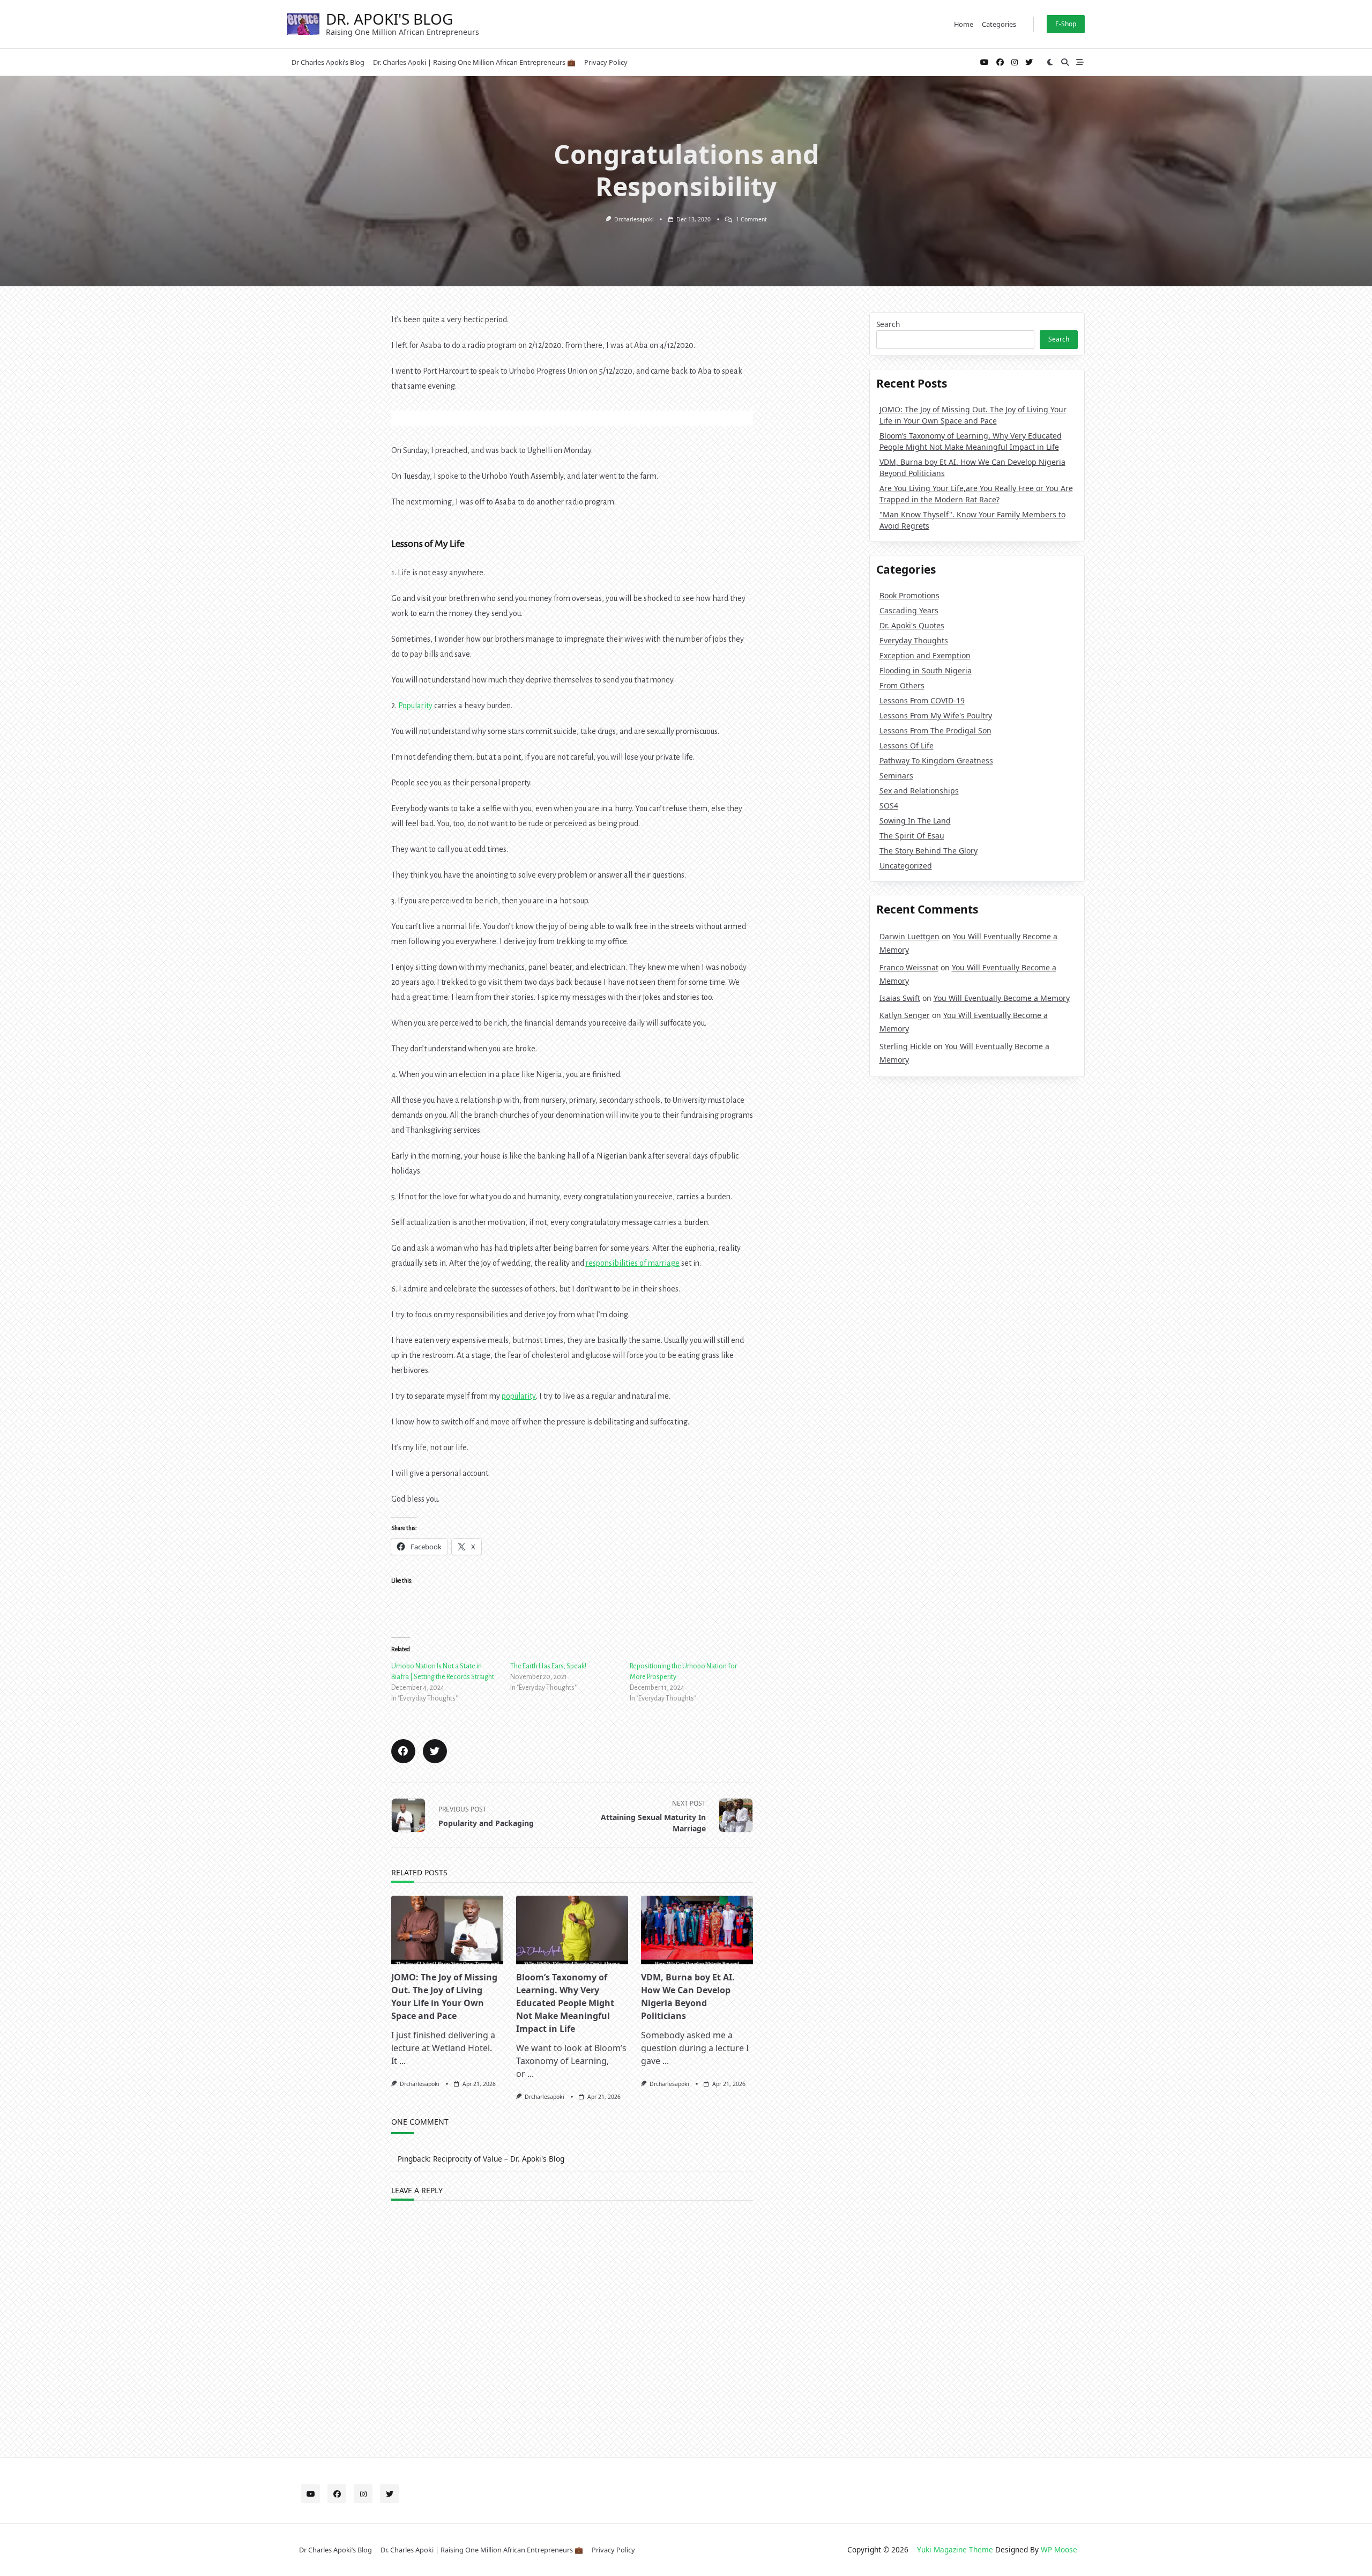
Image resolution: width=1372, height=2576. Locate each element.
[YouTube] (985, 62)
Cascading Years (909, 610)
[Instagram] (1015, 62)
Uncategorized (906, 866)
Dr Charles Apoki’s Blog (328, 62)
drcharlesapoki (634, 219)
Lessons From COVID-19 (922, 700)
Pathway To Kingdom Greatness (936, 760)
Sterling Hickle (905, 1046)
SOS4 (889, 806)
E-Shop (1066, 24)
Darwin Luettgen (909, 936)
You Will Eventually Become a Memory (1002, 998)
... (402, 2061)
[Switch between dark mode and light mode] (1050, 62)
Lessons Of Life (907, 745)
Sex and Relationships (919, 790)
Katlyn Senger (905, 1015)
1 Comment (751, 219)
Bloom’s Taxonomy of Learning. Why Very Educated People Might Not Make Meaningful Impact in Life (565, 2003)
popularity (519, 1396)
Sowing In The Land (915, 821)
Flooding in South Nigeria (926, 670)
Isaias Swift (900, 998)
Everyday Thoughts (914, 640)
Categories (999, 24)
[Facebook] (1000, 62)
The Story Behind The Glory (929, 851)
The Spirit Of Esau (912, 836)
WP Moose (1059, 2549)
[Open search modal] (1065, 62)
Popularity (415, 706)
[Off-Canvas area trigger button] (1080, 62)
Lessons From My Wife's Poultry (936, 715)
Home (964, 24)
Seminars (896, 775)
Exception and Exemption (925, 655)
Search (888, 324)
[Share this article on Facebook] (403, 1751)
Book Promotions (909, 595)
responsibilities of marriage (633, 1263)
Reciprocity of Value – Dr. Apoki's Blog (499, 2159)
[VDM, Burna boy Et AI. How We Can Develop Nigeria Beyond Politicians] (697, 1930)
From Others (902, 685)
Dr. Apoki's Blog (389, 19)
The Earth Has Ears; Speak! (548, 1666)
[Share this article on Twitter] (435, 1751)
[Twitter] (1029, 62)
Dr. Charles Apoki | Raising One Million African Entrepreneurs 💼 (474, 62)
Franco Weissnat (909, 967)
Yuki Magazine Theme (955, 2549)
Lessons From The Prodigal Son (935, 730)
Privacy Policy (606, 62)
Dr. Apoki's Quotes (912, 625)
